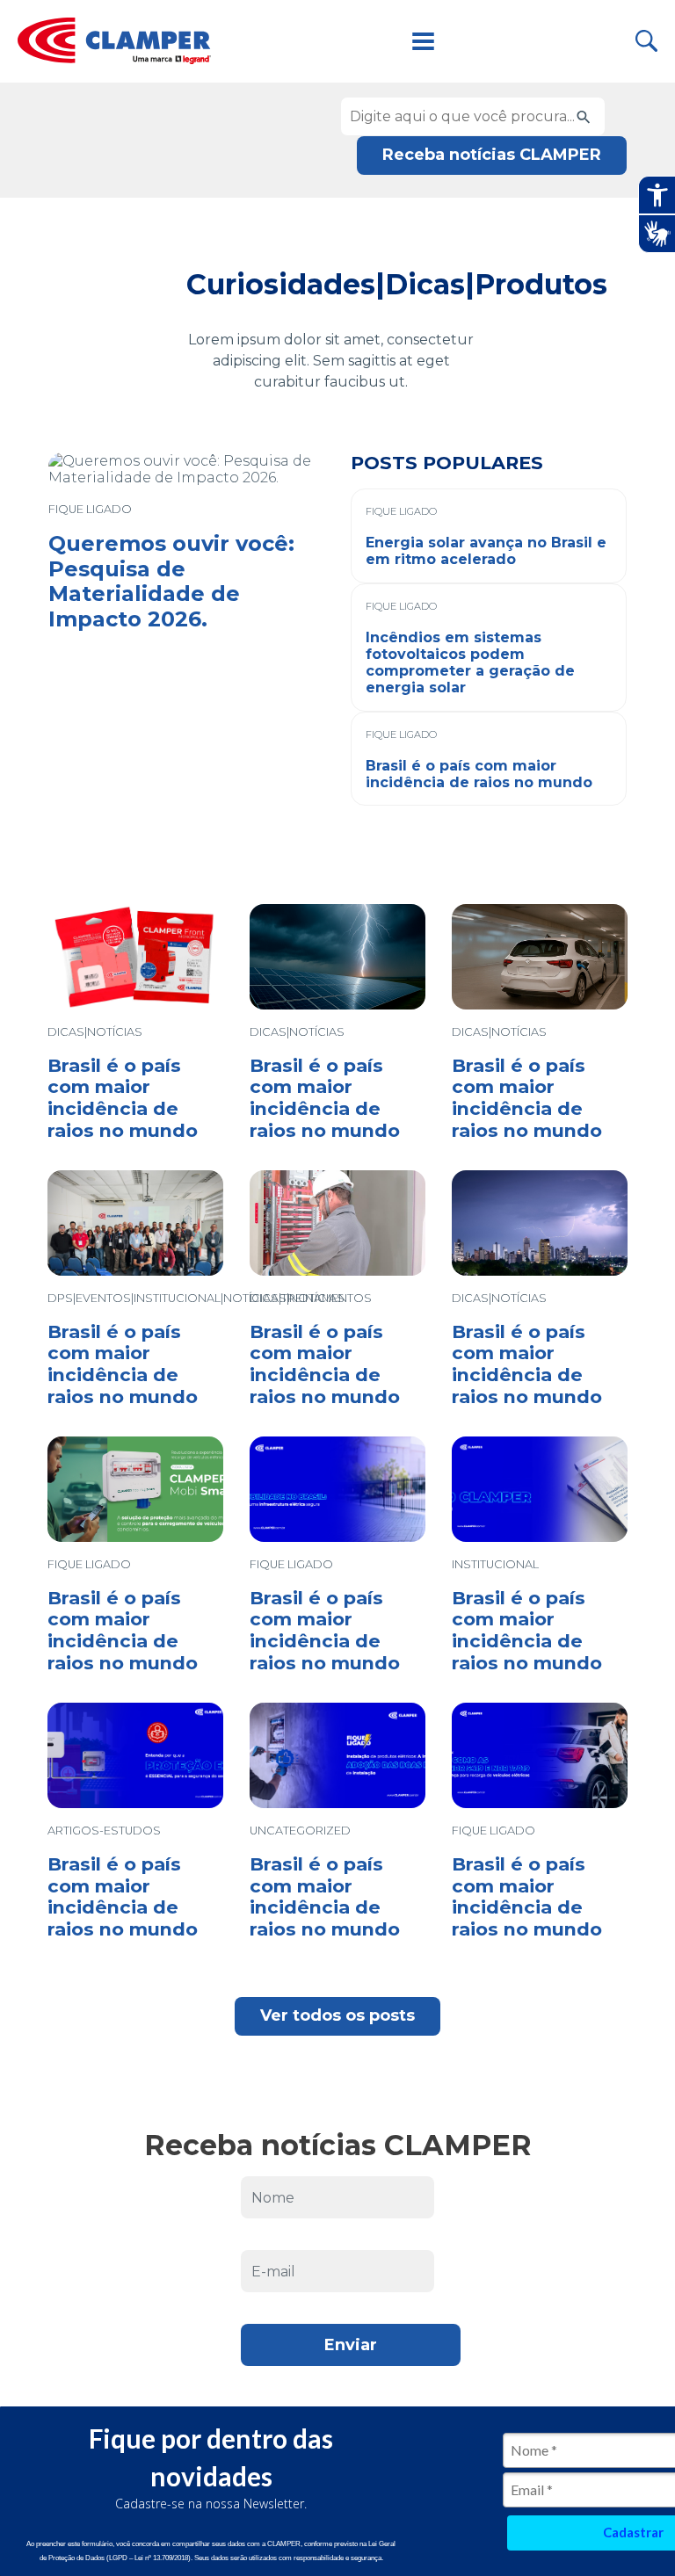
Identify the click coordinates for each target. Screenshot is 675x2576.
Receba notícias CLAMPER (492, 155)
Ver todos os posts (337, 2015)
